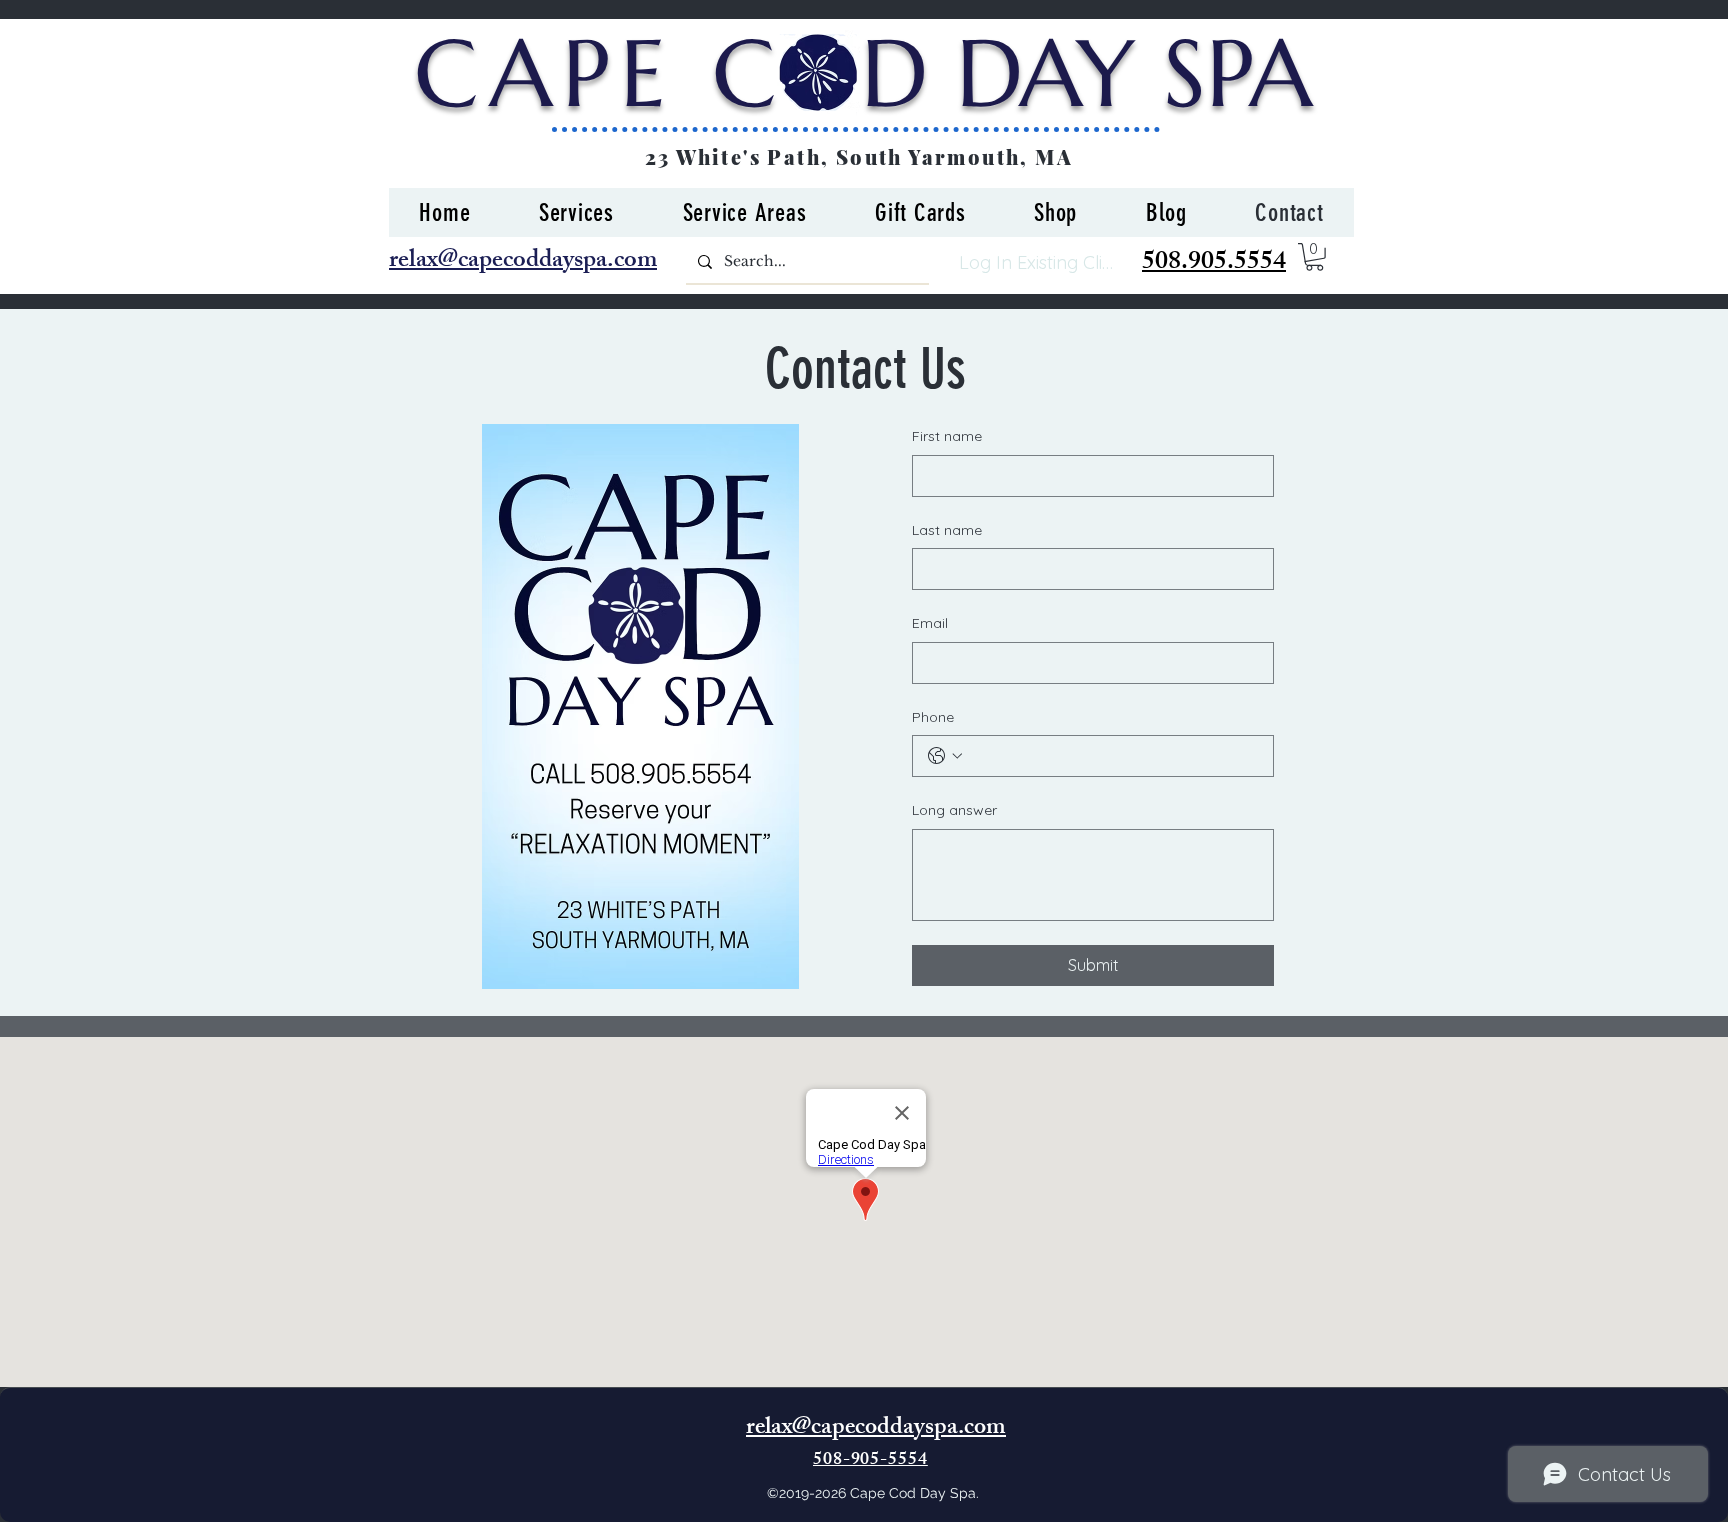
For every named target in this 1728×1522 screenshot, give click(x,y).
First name (947, 436)
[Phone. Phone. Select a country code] (945, 756)
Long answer (954, 810)
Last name (947, 530)
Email (930, 623)
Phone (933, 717)
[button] (1314, 257)
